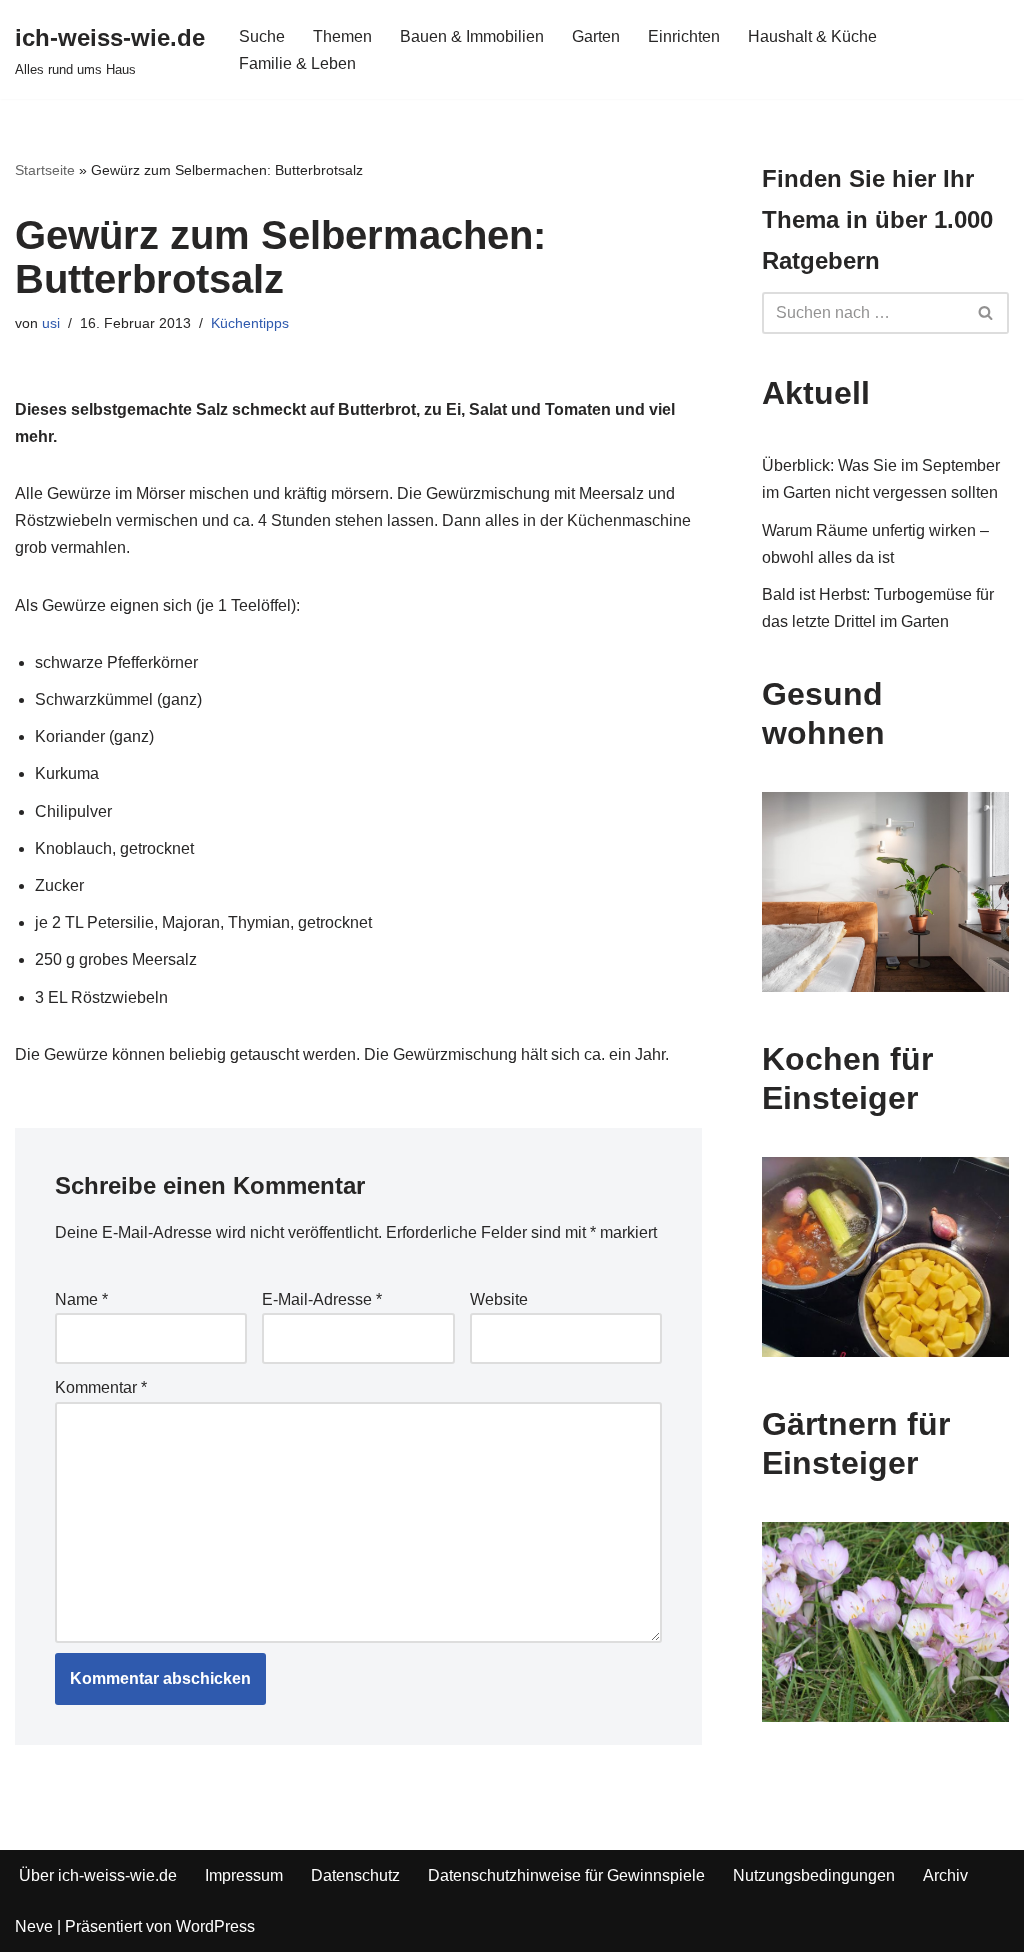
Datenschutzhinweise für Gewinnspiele (566, 1875)
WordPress (215, 1926)
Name (81, 1299)
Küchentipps (250, 323)
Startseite (45, 170)
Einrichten (684, 36)
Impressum (244, 1875)
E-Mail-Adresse (322, 1299)
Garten (596, 36)
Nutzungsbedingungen (814, 1875)
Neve (34, 1926)
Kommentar (101, 1387)
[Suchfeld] (986, 313)
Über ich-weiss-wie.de (98, 1875)
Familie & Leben (297, 63)
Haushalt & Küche (812, 36)
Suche (262, 36)
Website (499, 1299)
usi (51, 323)
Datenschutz (355, 1875)
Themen (342, 36)
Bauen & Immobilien (472, 36)
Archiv (945, 1875)
